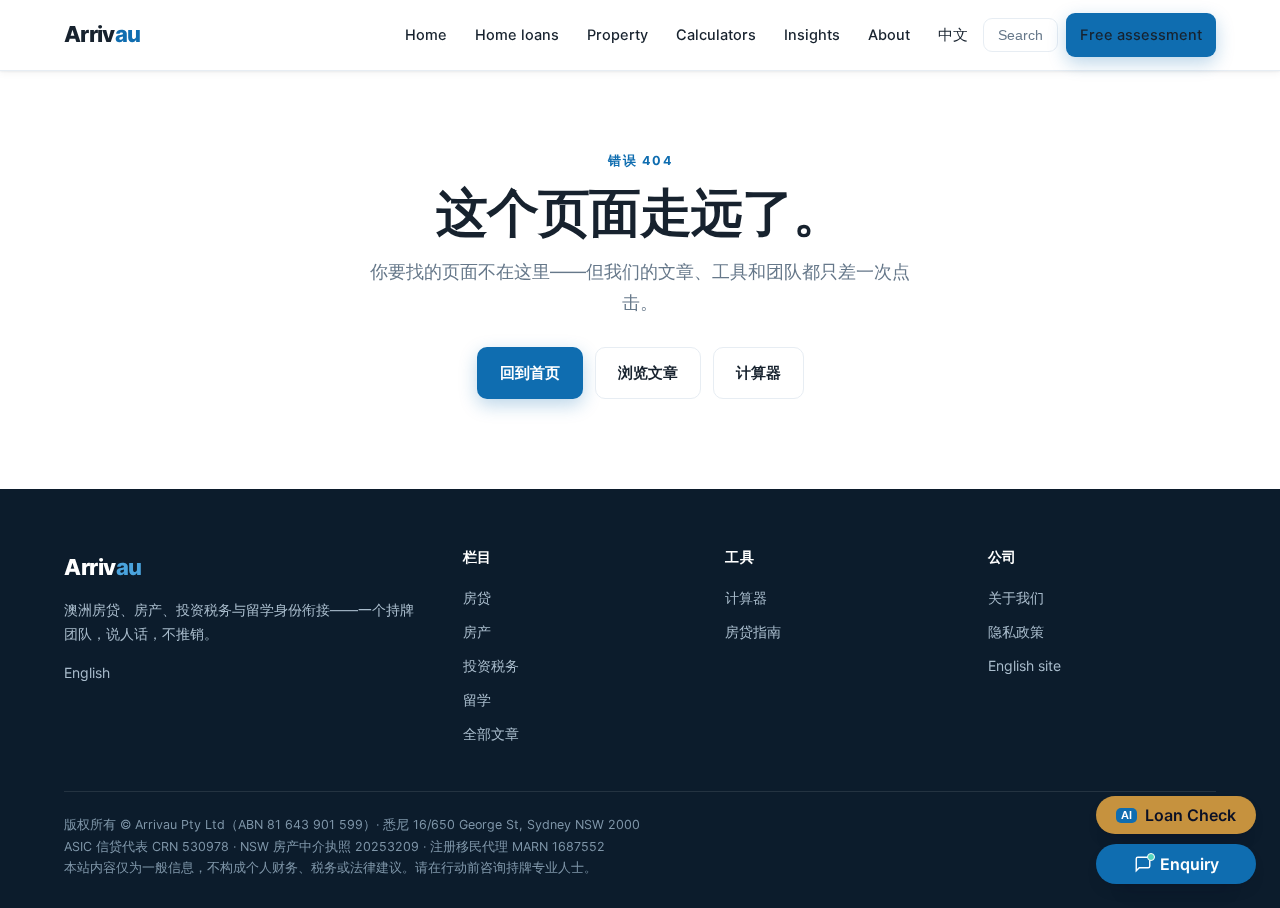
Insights (812, 35)
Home (426, 35)
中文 (953, 35)
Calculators (716, 35)
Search (1020, 35)
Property (617, 35)
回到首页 (530, 372)
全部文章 (491, 733)
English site (1024, 665)
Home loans (517, 35)
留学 (477, 699)
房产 (477, 631)
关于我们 (1016, 597)
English (87, 672)
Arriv (102, 34)
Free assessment (1141, 35)
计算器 (758, 372)
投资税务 (491, 665)
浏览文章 (648, 372)
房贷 (477, 597)
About (889, 35)
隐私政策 (1016, 631)
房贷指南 (753, 631)
